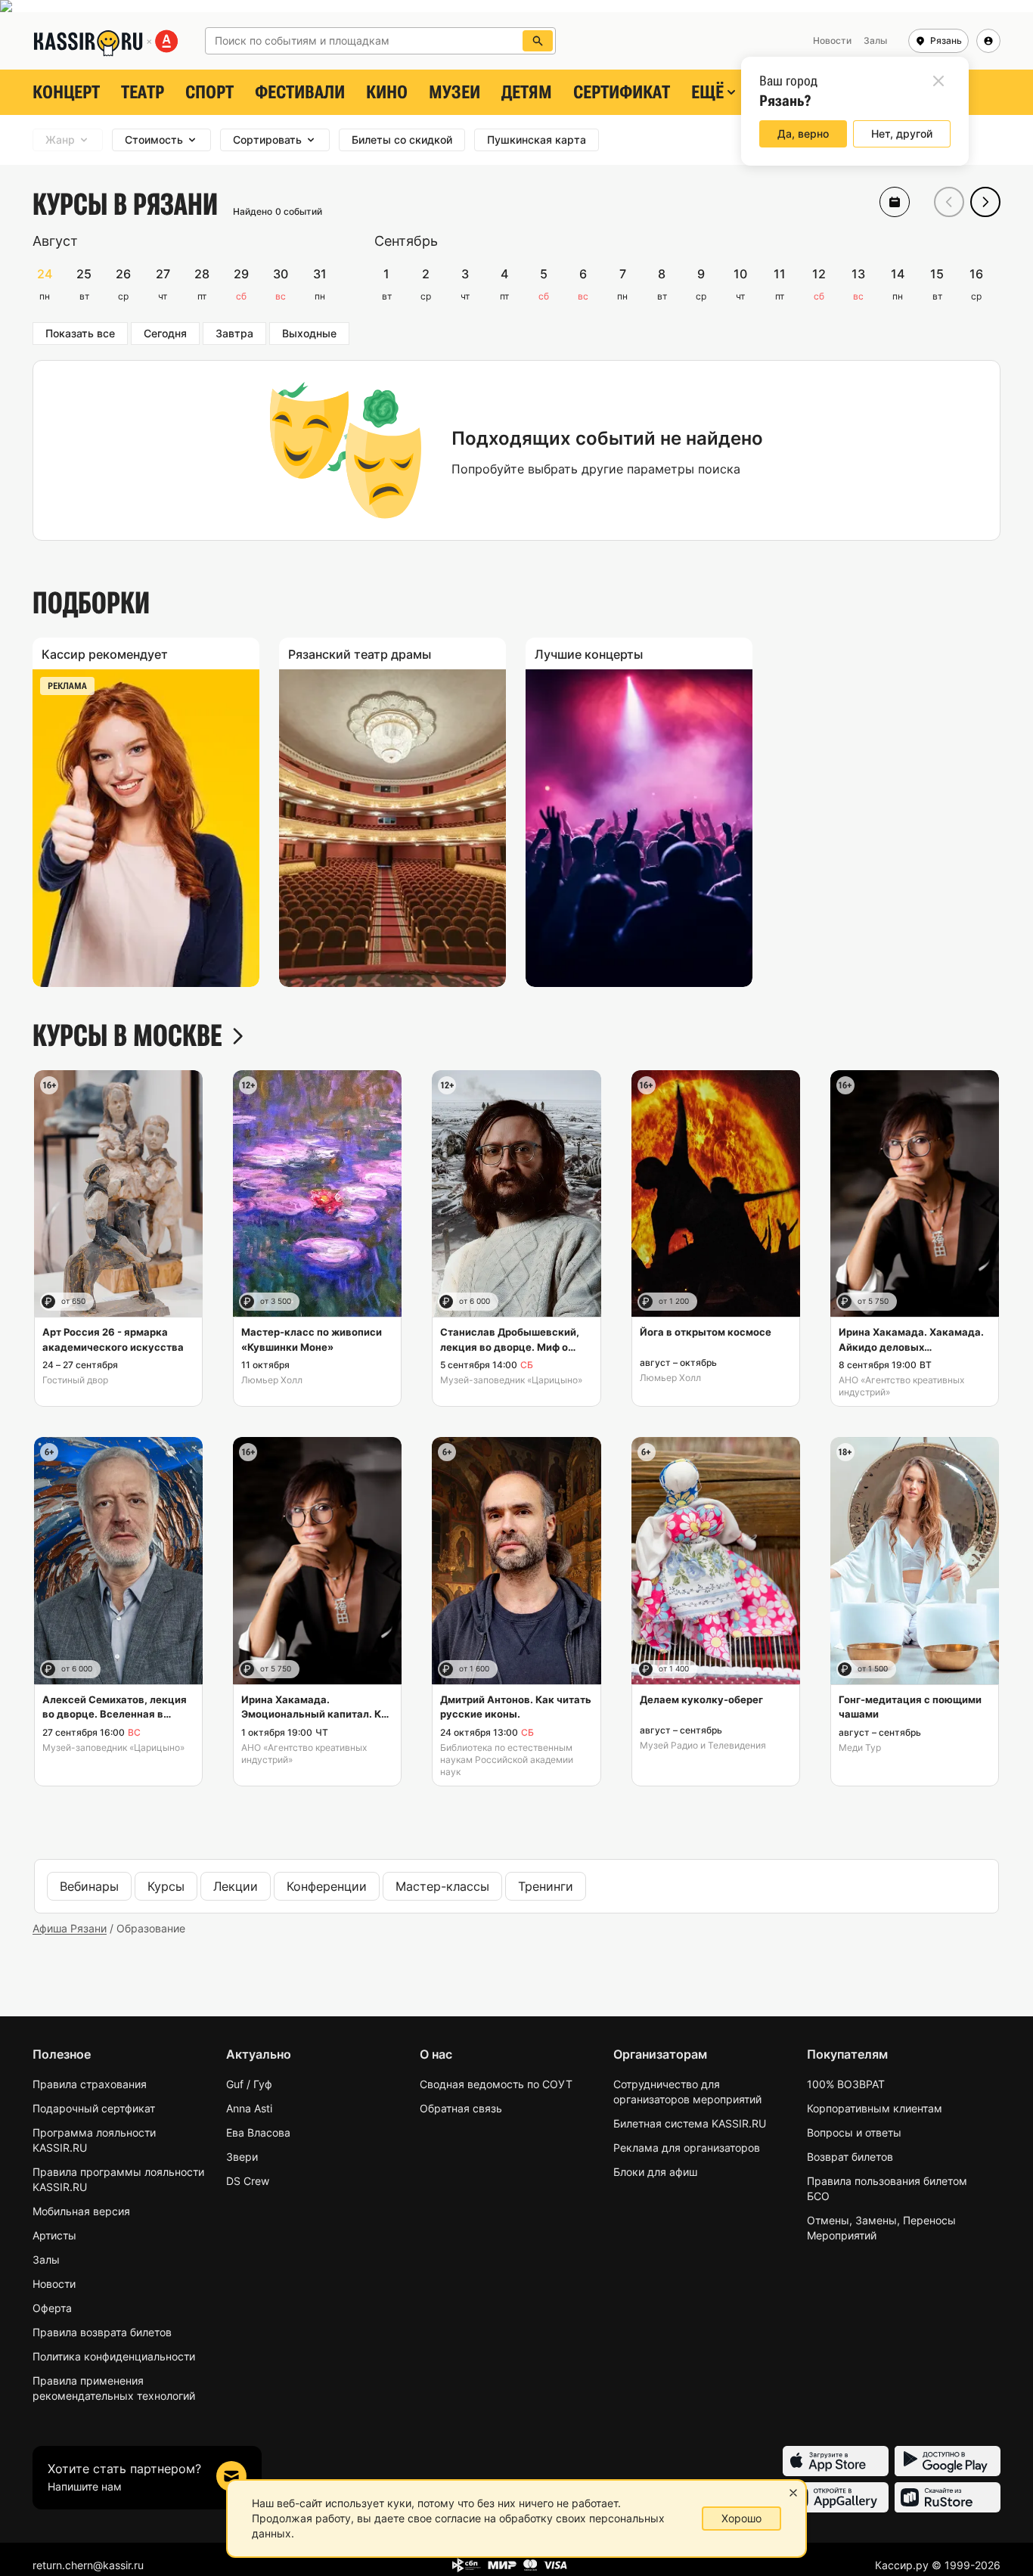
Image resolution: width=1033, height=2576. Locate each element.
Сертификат (622, 92)
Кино (387, 92)
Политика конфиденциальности (114, 2356)
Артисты (54, 2235)
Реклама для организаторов (687, 2148)
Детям (527, 92)
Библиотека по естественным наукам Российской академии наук (507, 1760)
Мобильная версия (81, 2211)
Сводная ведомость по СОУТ (496, 2084)
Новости (54, 2284)
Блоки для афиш (655, 2172)
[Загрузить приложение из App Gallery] (836, 2497)
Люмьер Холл (272, 1380)
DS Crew (248, 2181)
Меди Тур (860, 1747)
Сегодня (165, 333)
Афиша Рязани (70, 1928)
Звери (242, 2157)
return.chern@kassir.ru (88, 2565)
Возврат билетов (850, 2157)
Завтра (234, 333)
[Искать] (538, 41)
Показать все (80, 333)
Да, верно (803, 133)
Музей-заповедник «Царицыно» (511, 1380)
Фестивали (300, 92)
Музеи (454, 92)
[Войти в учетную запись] (988, 41)
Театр (143, 92)
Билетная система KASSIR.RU (690, 2123)
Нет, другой (902, 133)
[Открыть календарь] (895, 202)
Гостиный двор (75, 1380)
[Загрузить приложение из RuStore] (948, 2497)
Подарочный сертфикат (94, 2108)
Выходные (309, 333)
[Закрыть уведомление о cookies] (793, 2493)
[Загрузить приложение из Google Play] (948, 2461)
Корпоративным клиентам (875, 2108)
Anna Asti (249, 2108)
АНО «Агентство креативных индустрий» (901, 1386)
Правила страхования (90, 2084)
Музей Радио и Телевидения (703, 1745)
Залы (46, 2259)
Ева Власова (258, 2132)
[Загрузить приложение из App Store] (836, 2461)
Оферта (52, 2308)
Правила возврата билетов (102, 2332)
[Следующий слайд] (985, 202)
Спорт (209, 92)
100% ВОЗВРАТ (846, 2084)
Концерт (66, 92)
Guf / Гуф (249, 2084)
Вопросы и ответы (854, 2132)
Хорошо (741, 2518)
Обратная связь (461, 2108)
